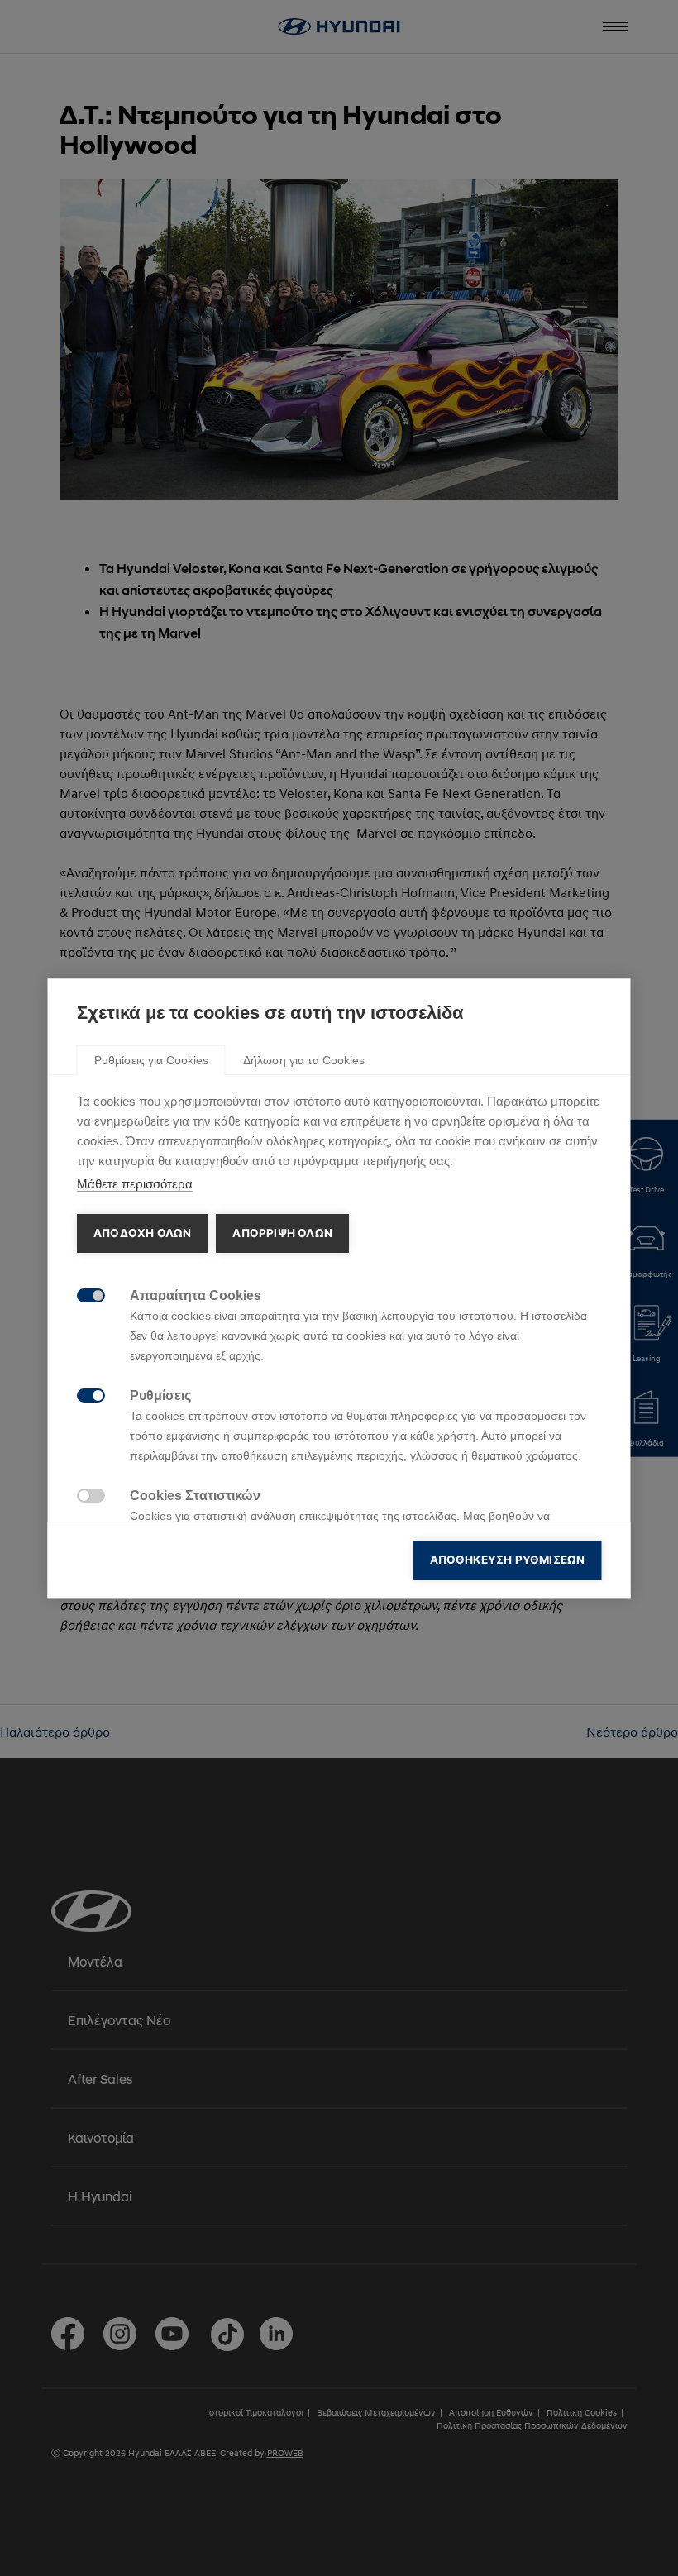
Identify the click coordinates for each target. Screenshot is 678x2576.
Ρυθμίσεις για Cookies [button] (151, 1060)
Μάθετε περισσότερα (135, 1184)
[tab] (151, 1059)
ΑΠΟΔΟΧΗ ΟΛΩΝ (142, 1233)
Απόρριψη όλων (282, 1233)
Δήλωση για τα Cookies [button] (304, 1060)
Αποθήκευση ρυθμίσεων (508, 1560)
